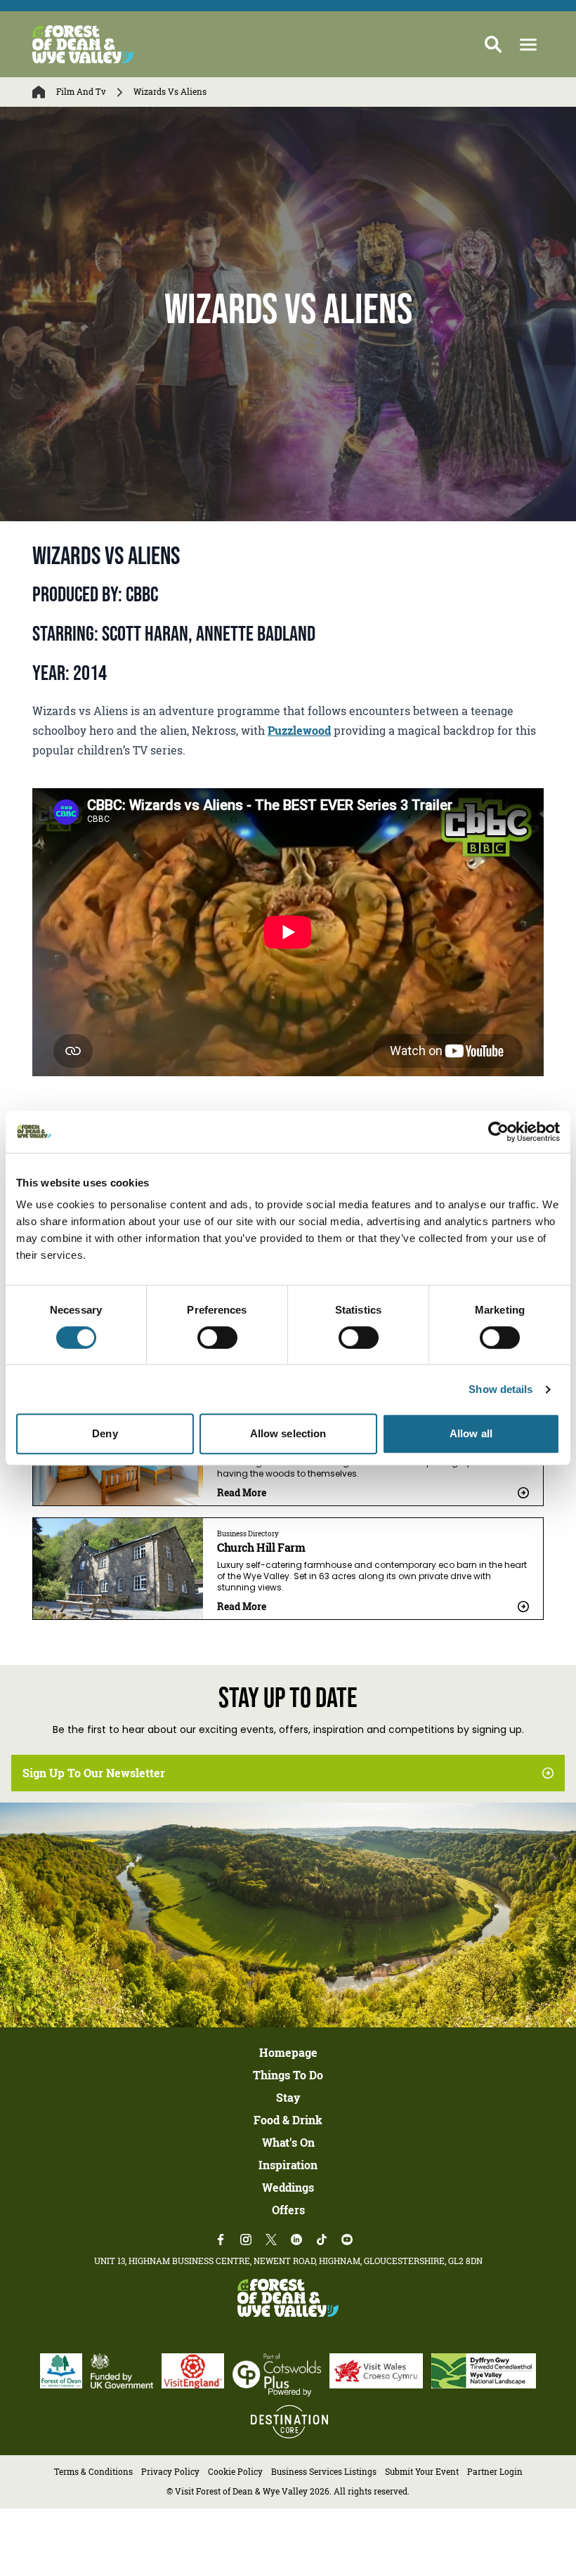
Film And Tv (81, 92)
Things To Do (288, 2075)
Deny (105, 1433)
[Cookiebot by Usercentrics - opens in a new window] (498, 1132)
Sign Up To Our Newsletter (94, 1773)
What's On (288, 2143)
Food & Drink (288, 2120)
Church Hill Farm (261, 1548)
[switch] (217, 1338)
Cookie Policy (235, 2472)
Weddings (288, 2188)
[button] (528, 45)
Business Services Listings (324, 2472)
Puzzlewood (299, 731)
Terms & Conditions (93, 2472)
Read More (242, 1492)
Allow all (471, 1433)
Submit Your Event (422, 2472)
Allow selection (288, 1433)
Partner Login (495, 2472)
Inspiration (288, 2165)
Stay (288, 2098)
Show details (500, 1389)
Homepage (288, 2053)
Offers (288, 2210)
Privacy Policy (170, 2472)
